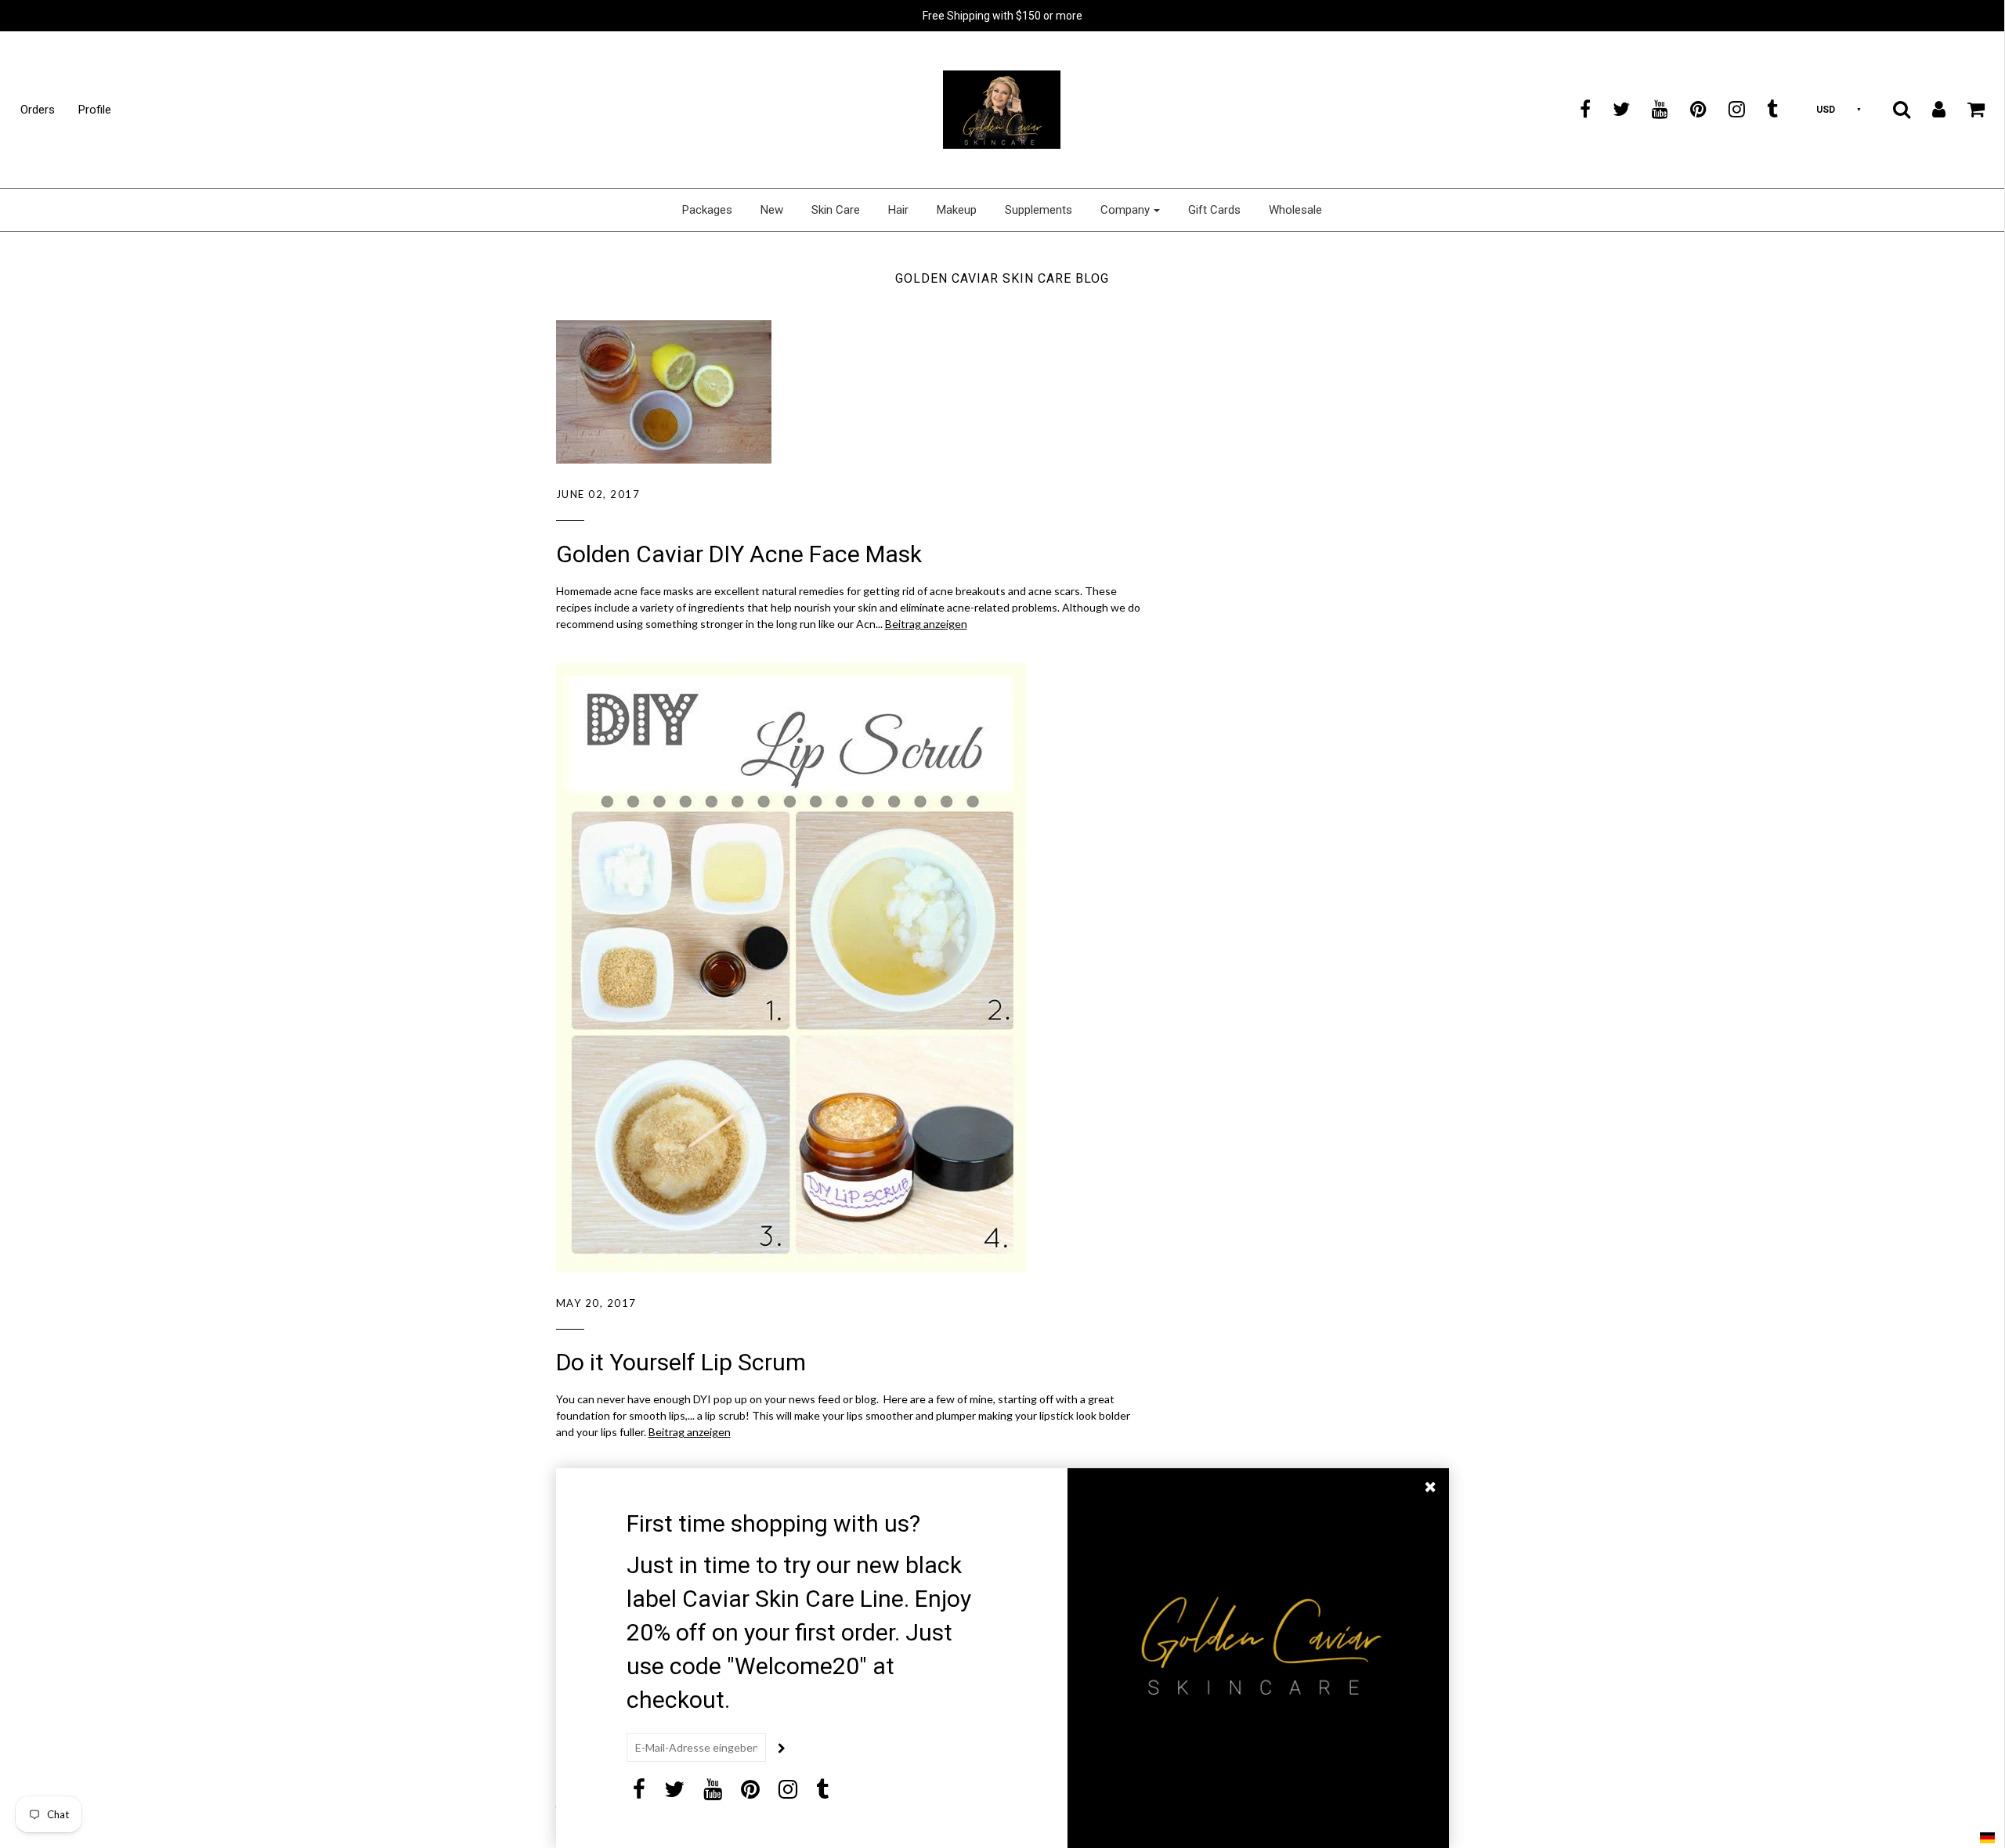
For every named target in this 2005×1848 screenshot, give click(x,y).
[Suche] (1892, 109)
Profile (95, 110)
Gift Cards (1214, 210)
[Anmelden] (1929, 109)
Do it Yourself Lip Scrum (681, 1362)
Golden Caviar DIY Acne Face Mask (739, 554)
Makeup (957, 210)
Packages (707, 210)
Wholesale (1295, 210)
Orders (38, 110)
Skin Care (836, 210)
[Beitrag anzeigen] (850, 392)
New (772, 210)
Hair (898, 210)
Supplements (1039, 210)
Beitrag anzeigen (926, 624)
